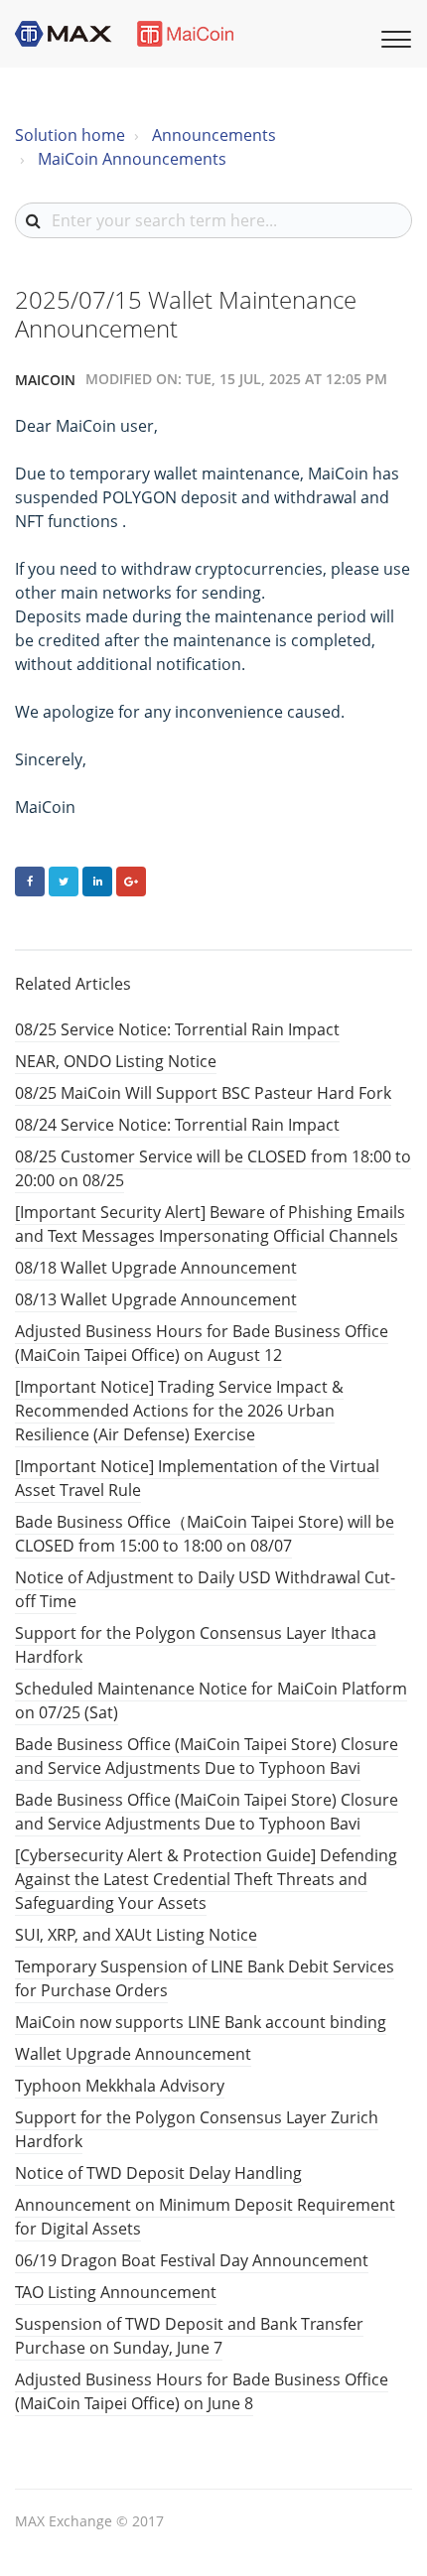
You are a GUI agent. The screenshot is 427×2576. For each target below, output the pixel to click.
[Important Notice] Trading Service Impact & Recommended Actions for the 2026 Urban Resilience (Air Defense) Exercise (179, 1411)
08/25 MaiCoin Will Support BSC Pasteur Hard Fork (203, 1093)
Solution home (70, 135)
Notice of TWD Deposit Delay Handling (158, 2173)
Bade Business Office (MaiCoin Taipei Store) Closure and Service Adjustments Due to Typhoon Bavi (207, 1756)
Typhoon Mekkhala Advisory (120, 2086)
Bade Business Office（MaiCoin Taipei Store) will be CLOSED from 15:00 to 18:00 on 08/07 (205, 1534)
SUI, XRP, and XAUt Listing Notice (136, 1935)
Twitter (64, 881)
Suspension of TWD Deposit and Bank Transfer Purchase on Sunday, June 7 (189, 2336)
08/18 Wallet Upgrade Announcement (156, 1268)
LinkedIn (97, 881)
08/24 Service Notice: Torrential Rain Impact (177, 1125)
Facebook (30, 881)
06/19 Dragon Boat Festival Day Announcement (192, 2260)
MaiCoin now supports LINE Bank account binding (201, 2022)
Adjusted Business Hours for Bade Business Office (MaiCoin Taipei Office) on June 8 (202, 2391)
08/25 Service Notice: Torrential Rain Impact (177, 1029)
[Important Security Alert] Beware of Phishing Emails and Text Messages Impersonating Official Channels (210, 1224)
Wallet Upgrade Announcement (133, 2054)
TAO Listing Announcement (116, 2292)
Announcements (214, 135)
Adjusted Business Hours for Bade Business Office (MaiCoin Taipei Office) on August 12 (202, 1343)
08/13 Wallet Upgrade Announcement (156, 1299)
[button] (393, 37)
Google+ (131, 881)
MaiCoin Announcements (132, 159)
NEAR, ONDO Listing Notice (116, 1061)
